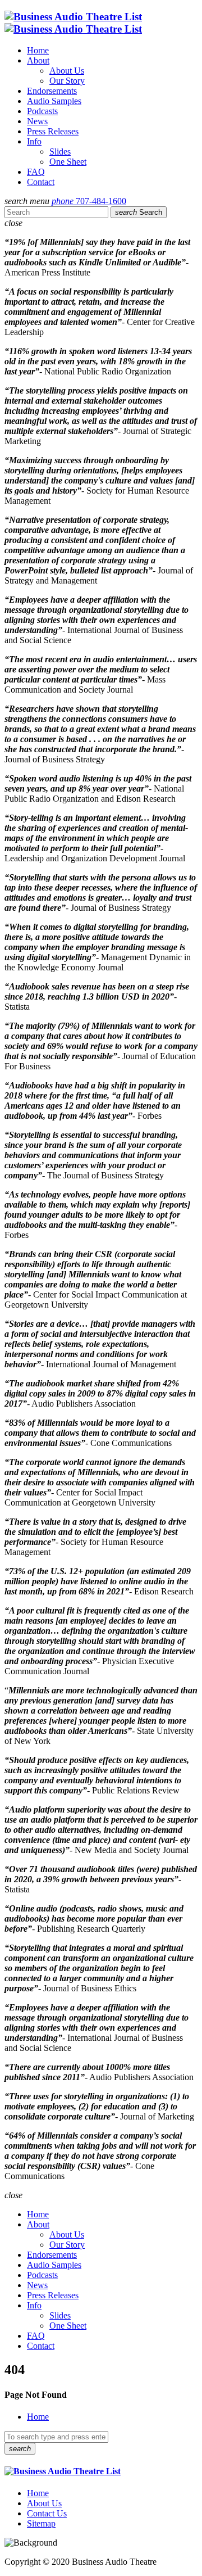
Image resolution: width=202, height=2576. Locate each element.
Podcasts (42, 111)
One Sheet (68, 162)
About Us (67, 71)
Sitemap (41, 2523)
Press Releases (53, 131)
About (38, 60)
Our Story (67, 81)
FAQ (36, 172)
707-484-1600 (89, 201)
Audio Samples (54, 101)
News (37, 121)
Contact (41, 182)
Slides (60, 152)
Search (139, 212)
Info (34, 141)
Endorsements (52, 91)
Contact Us (47, 2513)
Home (38, 50)
